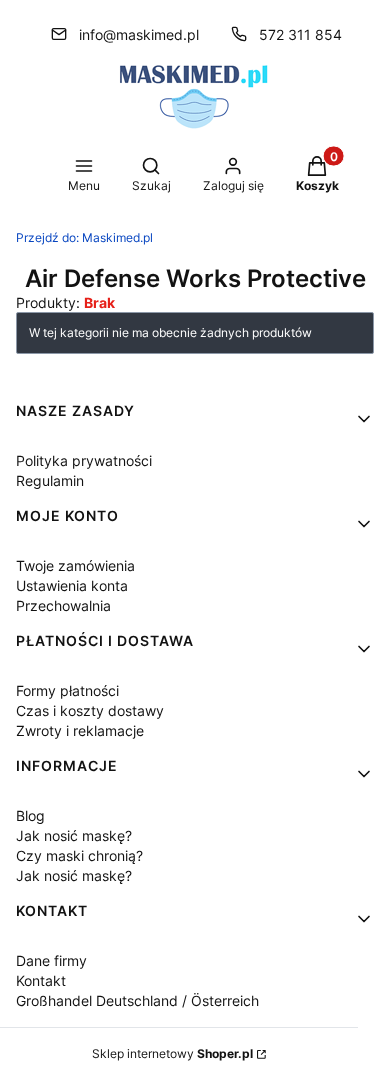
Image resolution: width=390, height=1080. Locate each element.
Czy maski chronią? (79, 855)
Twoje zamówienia (75, 565)
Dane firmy (51, 960)
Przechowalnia (63, 605)
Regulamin (50, 480)
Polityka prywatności (84, 460)
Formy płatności (67, 690)
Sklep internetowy (172, 1053)
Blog (30, 815)
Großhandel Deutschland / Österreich (137, 1000)
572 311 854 (300, 34)
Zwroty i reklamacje (80, 730)
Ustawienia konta (72, 585)
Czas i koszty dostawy (90, 710)
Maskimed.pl (84, 237)
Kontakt (41, 980)
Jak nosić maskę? (74, 835)
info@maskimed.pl (139, 34)
